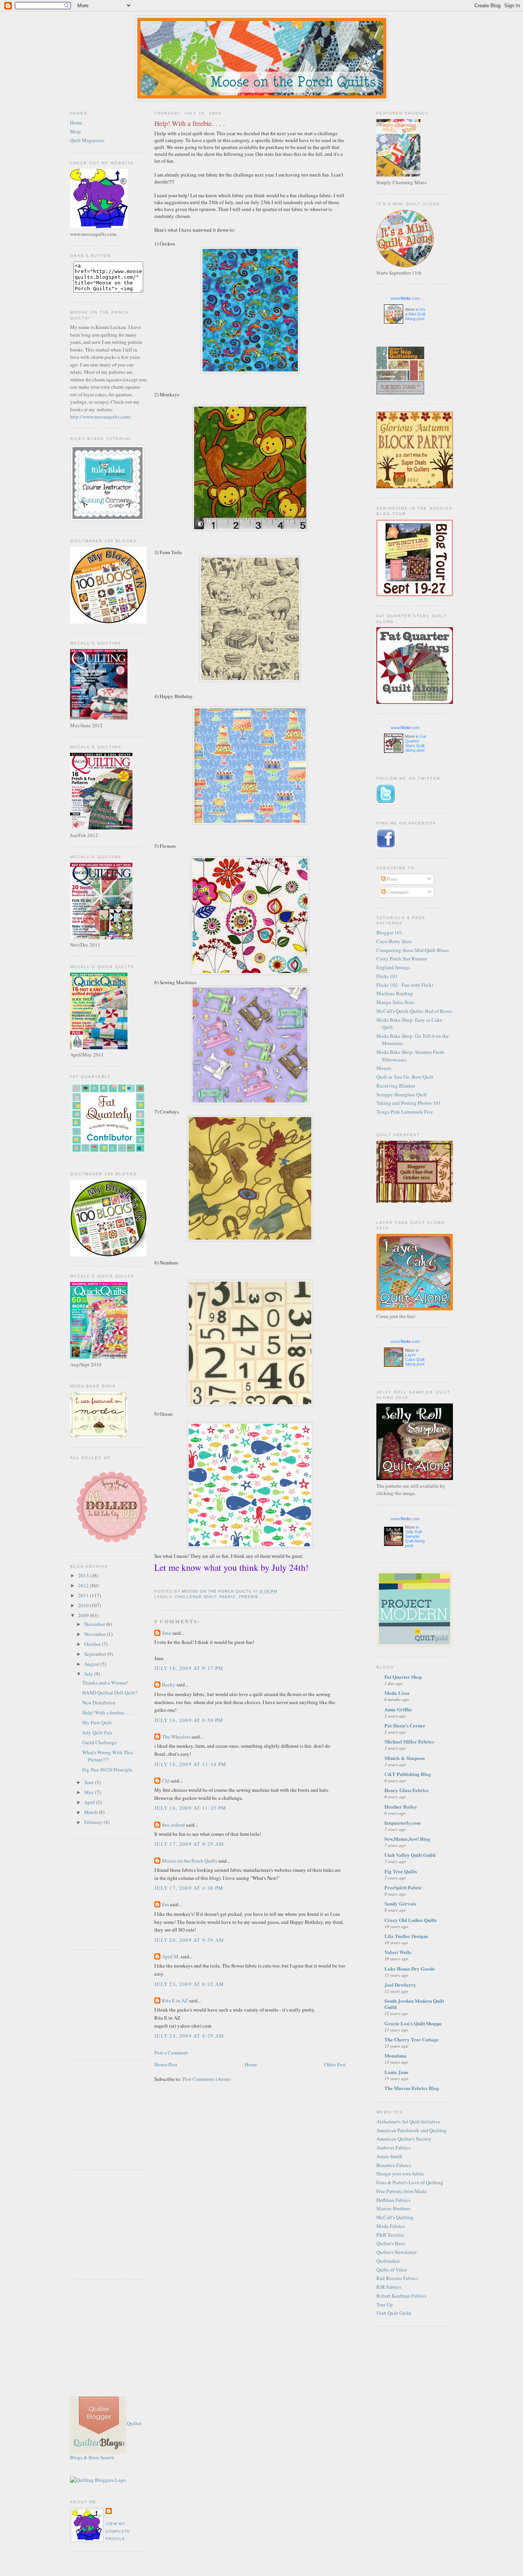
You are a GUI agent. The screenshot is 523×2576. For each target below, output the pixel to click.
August (92, 1664)
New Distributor (99, 1703)
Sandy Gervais (400, 1903)
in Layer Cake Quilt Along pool (415, 1357)
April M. (171, 1956)
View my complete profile (118, 2531)
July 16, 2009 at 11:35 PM (190, 1808)
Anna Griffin (398, 1709)
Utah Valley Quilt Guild (410, 1855)
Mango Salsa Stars (395, 1002)
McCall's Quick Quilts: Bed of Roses (414, 1011)
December (95, 1624)
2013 (84, 1575)
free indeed (173, 1825)
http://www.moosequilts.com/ (101, 417)
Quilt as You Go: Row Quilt (405, 1077)
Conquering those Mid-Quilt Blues (413, 950)
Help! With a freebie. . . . (107, 1712)
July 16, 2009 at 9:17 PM (189, 1668)
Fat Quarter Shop (403, 1677)
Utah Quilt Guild (394, 2313)
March (92, 1812)
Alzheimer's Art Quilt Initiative (408, 2121)
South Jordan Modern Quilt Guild (414, 2004)
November (96, 1634)
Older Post (335, 2064)
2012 (84, 1585)
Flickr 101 (387, 976)
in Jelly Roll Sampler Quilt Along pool (415, 1536)
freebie (249, 1597)
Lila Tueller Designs (406, 1936)
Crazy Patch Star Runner (402, 958)
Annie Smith (389, 2156)
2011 (84, 1595)
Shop (75, 131)
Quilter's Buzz (391, 2243)
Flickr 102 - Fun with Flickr (405, 985)
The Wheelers (176, 1737)
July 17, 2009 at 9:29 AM (189, 1844)
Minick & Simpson (405, 1758)
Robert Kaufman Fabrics (401, 2296)
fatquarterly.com (403, 1823)
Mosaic (384, 1068)
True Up (385, 2304)
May (90, 1792)
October (93, 1644)
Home (76, 123)
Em (165, 1904)
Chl (166, 1781)
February (94, 1822)
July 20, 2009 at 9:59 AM (189, 1940)
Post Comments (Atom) (207, 2079)
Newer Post (166, 2064)
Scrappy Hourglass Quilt (402, 1094)
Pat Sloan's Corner (405, 1725)
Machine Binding (395, 993)
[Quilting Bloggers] (98, 2480)
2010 (84, 1605)
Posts (391, 879)
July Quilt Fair (97, 1732)
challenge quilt (196, 1597)
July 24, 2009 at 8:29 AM (189, 2036)
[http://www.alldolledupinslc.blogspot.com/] (111, 1544)
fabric (227, 1597)
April (90, 1802)
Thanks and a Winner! (105, 1683)
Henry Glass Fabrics (406, 1790)
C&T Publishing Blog (408, 1774)
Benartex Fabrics (394, 2165)
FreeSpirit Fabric (403, 1887)
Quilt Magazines (87, 140)
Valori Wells (398, 1952)
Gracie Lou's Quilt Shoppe (413, 2023)
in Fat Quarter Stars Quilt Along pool (416, 743)
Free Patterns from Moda (402, 2191)
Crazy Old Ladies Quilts (411, 1920)
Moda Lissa (397, 1693)
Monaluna (396, 2055)
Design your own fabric (400, 2174)
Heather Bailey (401, 1806)
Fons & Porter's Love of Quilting (410, 2182)
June (90, 1782)
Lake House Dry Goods (409, 1968)
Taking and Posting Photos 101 (409, 1103)
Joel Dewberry (400, 1985)
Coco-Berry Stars (394, 941)
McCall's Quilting (395, 2217)
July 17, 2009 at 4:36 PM (189, 1888)
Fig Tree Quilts (401, 1871)
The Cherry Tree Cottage (412, 2039)
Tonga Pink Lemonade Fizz (405, 1112)
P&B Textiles (390, 2235)
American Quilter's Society (404, 2139)
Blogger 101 (389, 932)
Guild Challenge (100, 1742)
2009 (84, 1615)
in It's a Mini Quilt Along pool (415, 314)
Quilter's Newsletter (396, 2252)
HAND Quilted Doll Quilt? (110, 1693)
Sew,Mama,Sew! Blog (407, 1839)
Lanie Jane (396, 2072)
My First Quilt (97, 1722)
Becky (169, 1685)
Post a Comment (171, 2053)
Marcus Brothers (393, 2208)
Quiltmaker (388, 2261)
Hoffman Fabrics (393, 2200)
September (96, 1654)
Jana (167, 1633)
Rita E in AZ (175, 2000)
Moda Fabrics (391, 2226)
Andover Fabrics (393, 2147)
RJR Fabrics (389, 2287)
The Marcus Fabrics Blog (412, 2088)
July (89, 1674)
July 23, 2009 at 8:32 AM (189, 1984)
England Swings (393, 967)
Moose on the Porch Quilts (190, 1861)
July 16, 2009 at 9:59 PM (189, 1720)
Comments (397, 892)
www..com (405, 298)
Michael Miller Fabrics (409, 1741)
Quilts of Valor (391, 2270)
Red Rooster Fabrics (397, 2278)
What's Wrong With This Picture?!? (108, 1756)
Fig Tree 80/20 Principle (107, 1770)
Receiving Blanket (396, 1086)
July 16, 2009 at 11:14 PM (190, 1764)
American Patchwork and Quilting (412, 2130)
